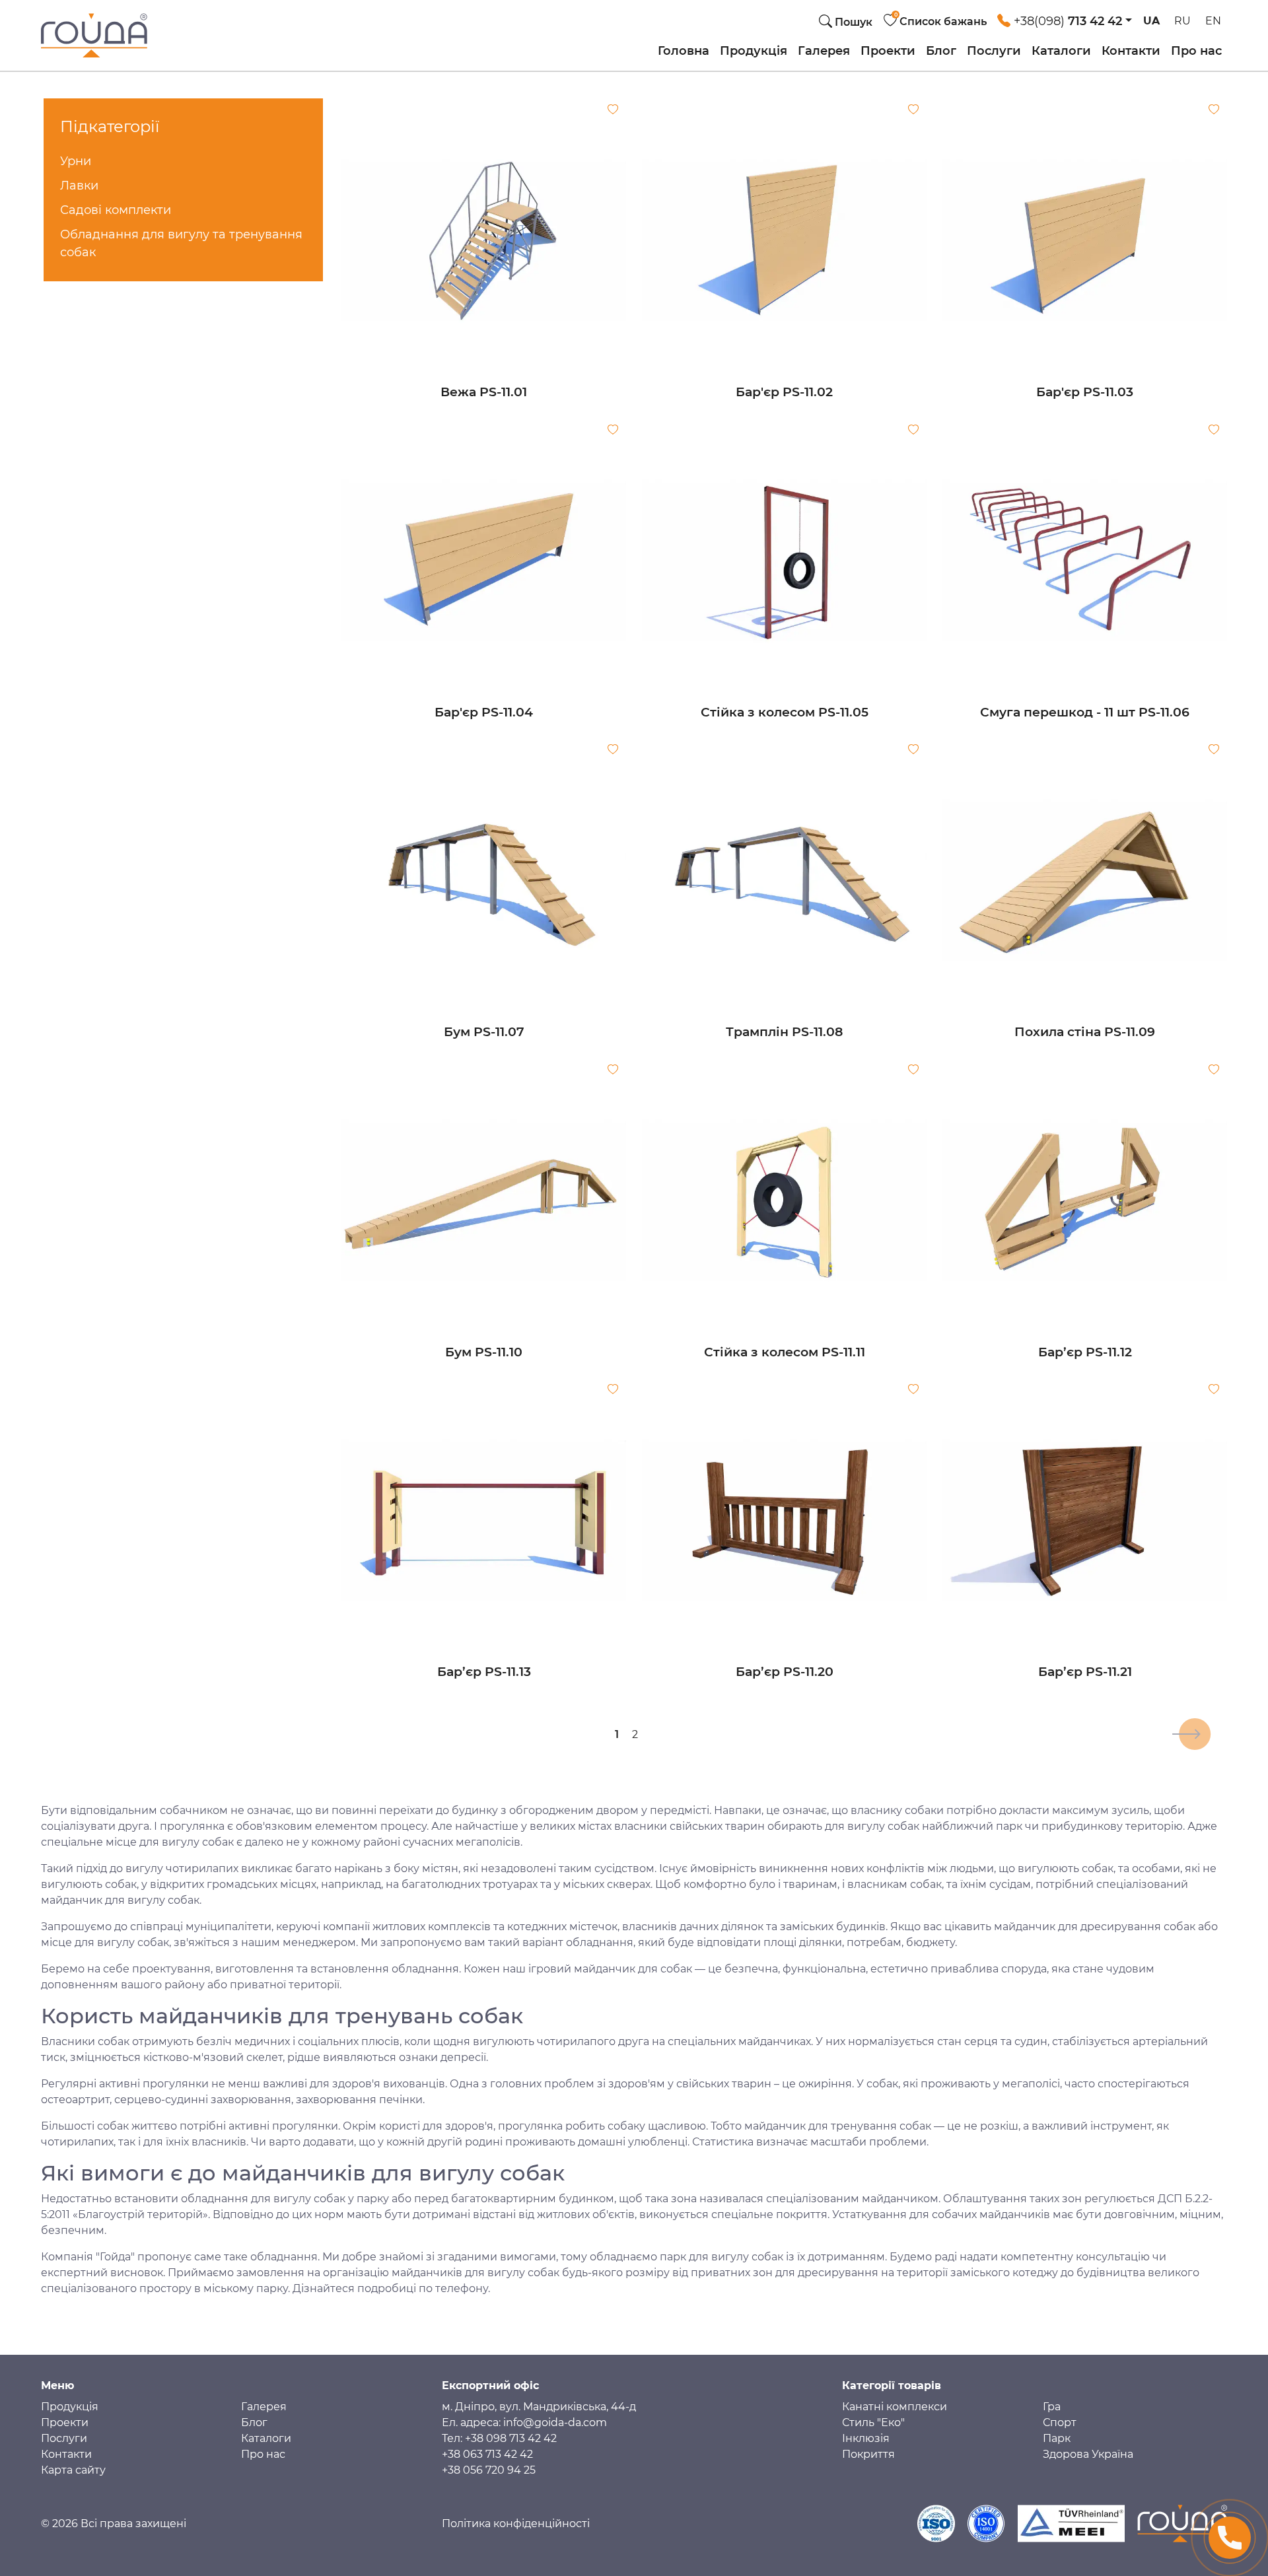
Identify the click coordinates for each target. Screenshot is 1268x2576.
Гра (1052, 2407)
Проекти (888, 51)
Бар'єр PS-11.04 (484, 712)
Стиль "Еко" (873, 2422)
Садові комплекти (116, 210)
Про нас (1196, 51)
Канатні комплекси (895, 2407)
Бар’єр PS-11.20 (785, 1672)
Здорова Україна (1088, 2454)
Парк (1057, 2438)
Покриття (868, 2454)
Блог (941, 51)
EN (1213, 21)
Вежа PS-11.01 (484, 392)
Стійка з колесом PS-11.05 (785, 712)
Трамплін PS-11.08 (784, 1032)
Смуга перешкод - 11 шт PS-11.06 (1085, 712)
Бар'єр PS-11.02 (784, 392)
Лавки (79, 186)
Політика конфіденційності (516, 2524)
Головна (684, 51)
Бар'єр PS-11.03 (1085, 392)
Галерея (824, 51)
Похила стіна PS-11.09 (1085, 1032)
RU (1182, 21)
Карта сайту (73, 2470)
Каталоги (1061, 51)
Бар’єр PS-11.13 (484, 1672)
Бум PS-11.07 (484, 1032)
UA (1151, 21)
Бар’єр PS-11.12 (1085, 1352)
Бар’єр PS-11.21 (1085, 1672)
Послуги (994, 51)
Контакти (1131, 51)
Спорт (1060, 2422)
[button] (1065, 18)
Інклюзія (866, 2438)
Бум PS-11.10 (484, 1352)
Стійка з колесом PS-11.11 (785, 1352)
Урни (76, 161)
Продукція (754, 51)
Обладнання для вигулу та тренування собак (181, 243)
